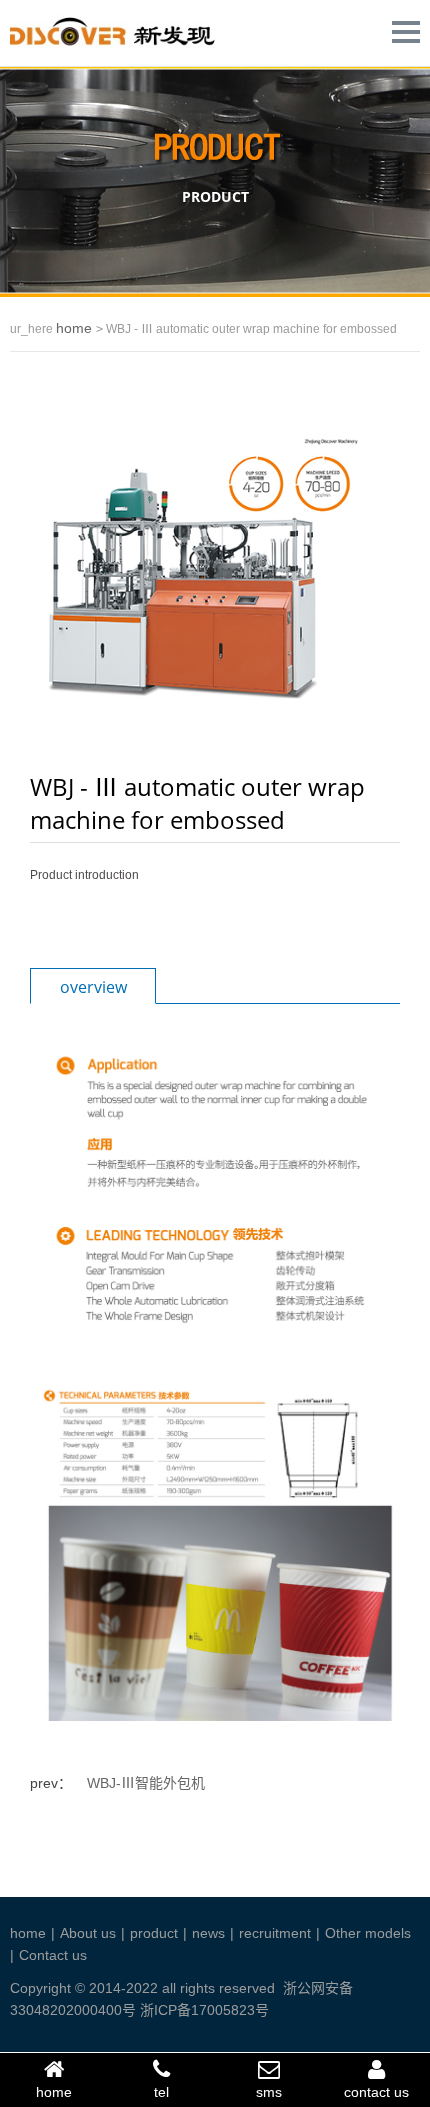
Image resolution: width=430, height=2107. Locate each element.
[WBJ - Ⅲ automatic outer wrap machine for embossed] (196, 572)
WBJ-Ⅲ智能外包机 (146, 1783)
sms (269, 2092)
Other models (368, 1933)
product (154, 1933)
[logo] (126, 47)
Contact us (53, 1955)
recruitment (275, 1933)
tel (161, 2092)
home (76, 328)
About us (88, 1933)
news (208, 1933)
